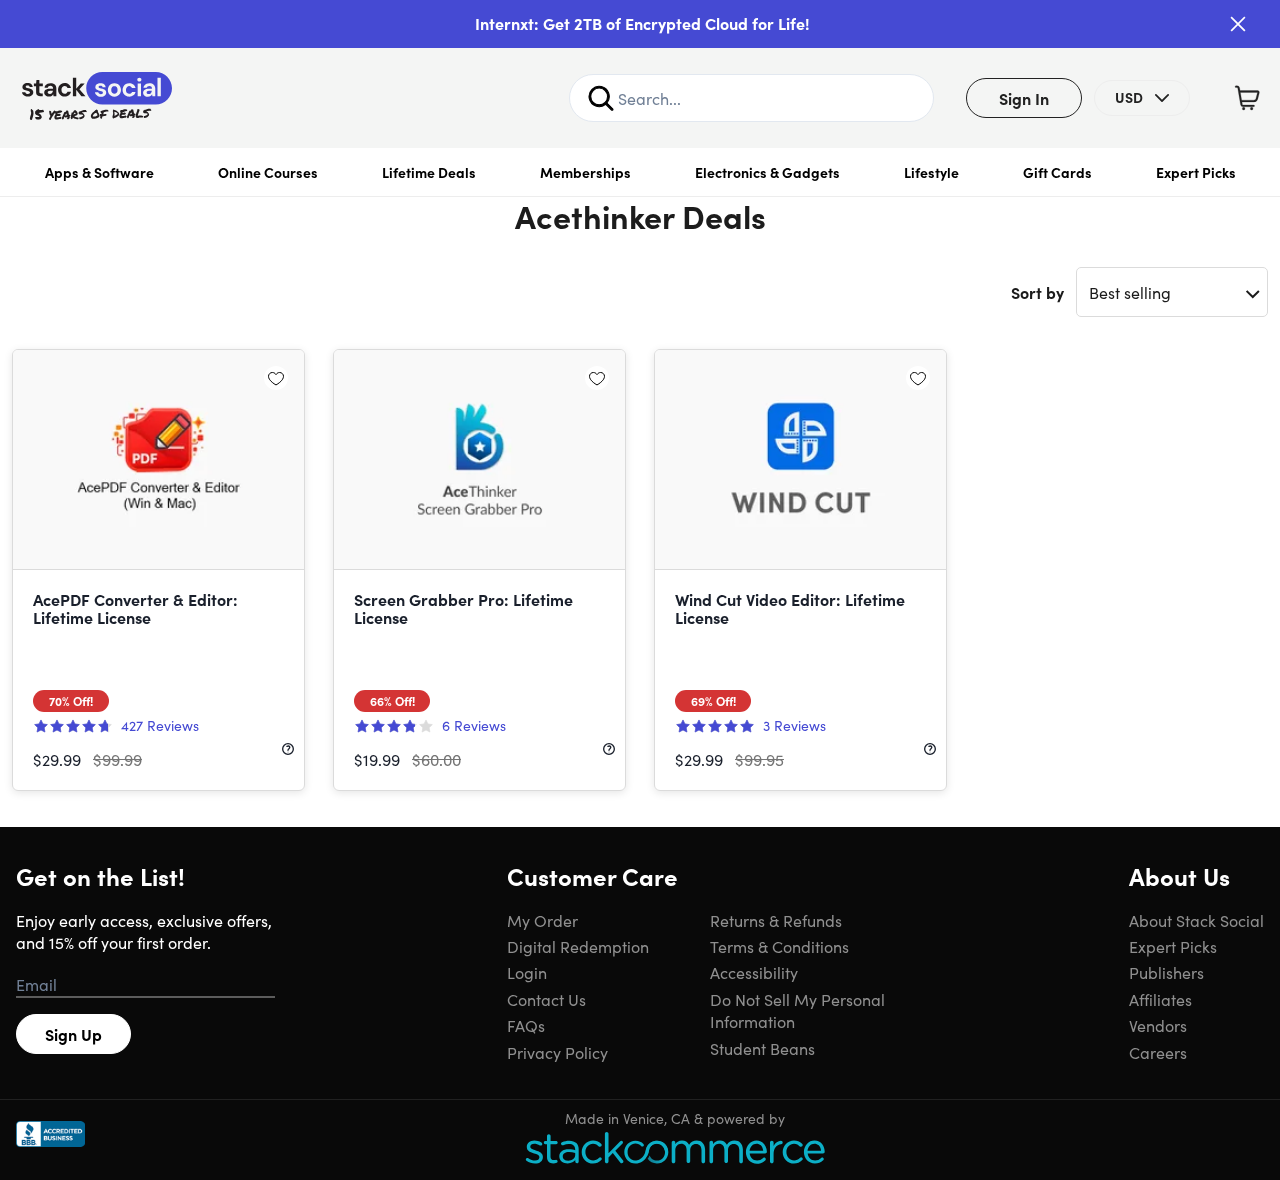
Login (527, 972)
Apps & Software (99, 172)
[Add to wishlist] (276, 378)
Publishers (1166, 972)
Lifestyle (931, 172)
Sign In (1024, 98)
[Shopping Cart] (1247, 98)
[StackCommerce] (675, 1147)
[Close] (1238, 24)
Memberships (585, 172)
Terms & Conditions (779, 946)
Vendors (1158, 1025)
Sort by (1037, 292)
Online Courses (268, 172)
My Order (542, 920)
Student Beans (762, 1048)
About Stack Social (1196, 920)
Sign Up (73, 1034)
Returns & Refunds (776, 920)
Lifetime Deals (429, 172)
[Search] (601, 98)
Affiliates (1160, 999)
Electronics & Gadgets (767, 172)
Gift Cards (1057, 172)
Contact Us (546, 999)
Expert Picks (1196, 172)
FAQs (526, 1025)
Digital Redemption (578, 946)
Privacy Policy (557, 1052)
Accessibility (754, 972)
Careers (1158, 1052)
